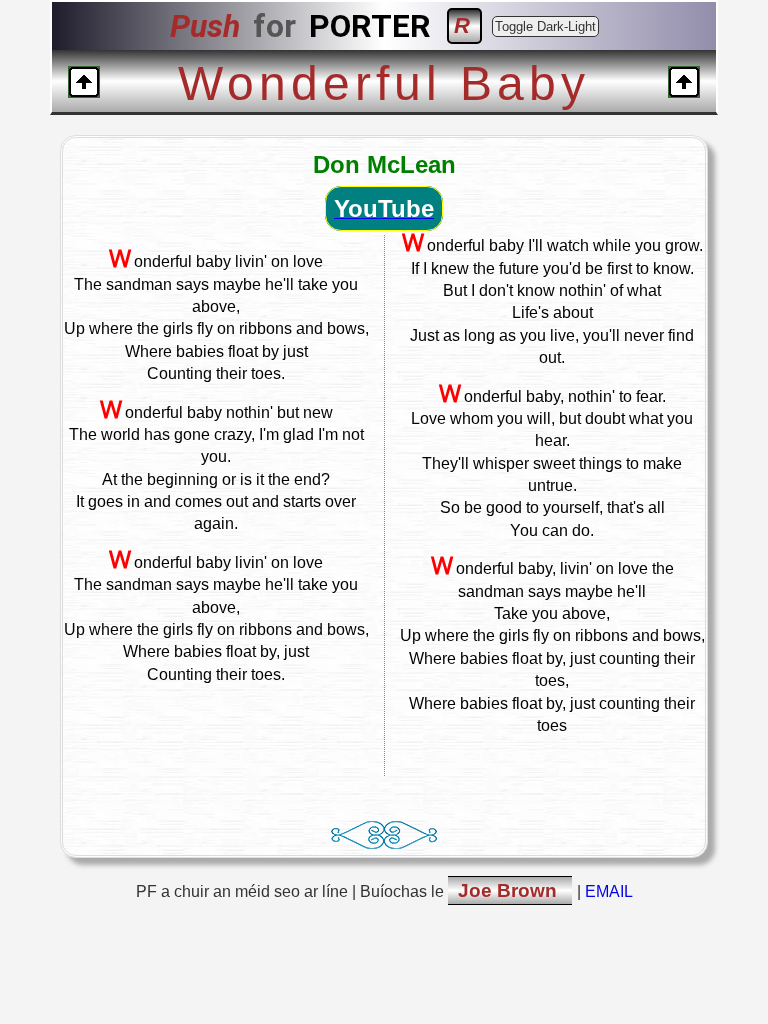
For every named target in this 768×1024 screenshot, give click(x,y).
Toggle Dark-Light (545, 26)
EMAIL (609, 891)
